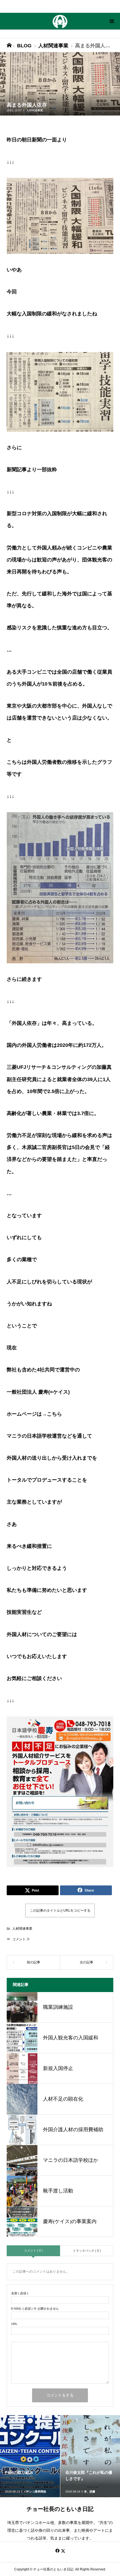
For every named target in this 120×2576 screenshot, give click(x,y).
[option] (30, 2456)
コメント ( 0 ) (33, 2250)
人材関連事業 (35, 110)
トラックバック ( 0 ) (87, 2251)
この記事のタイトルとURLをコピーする (60, 1910)
